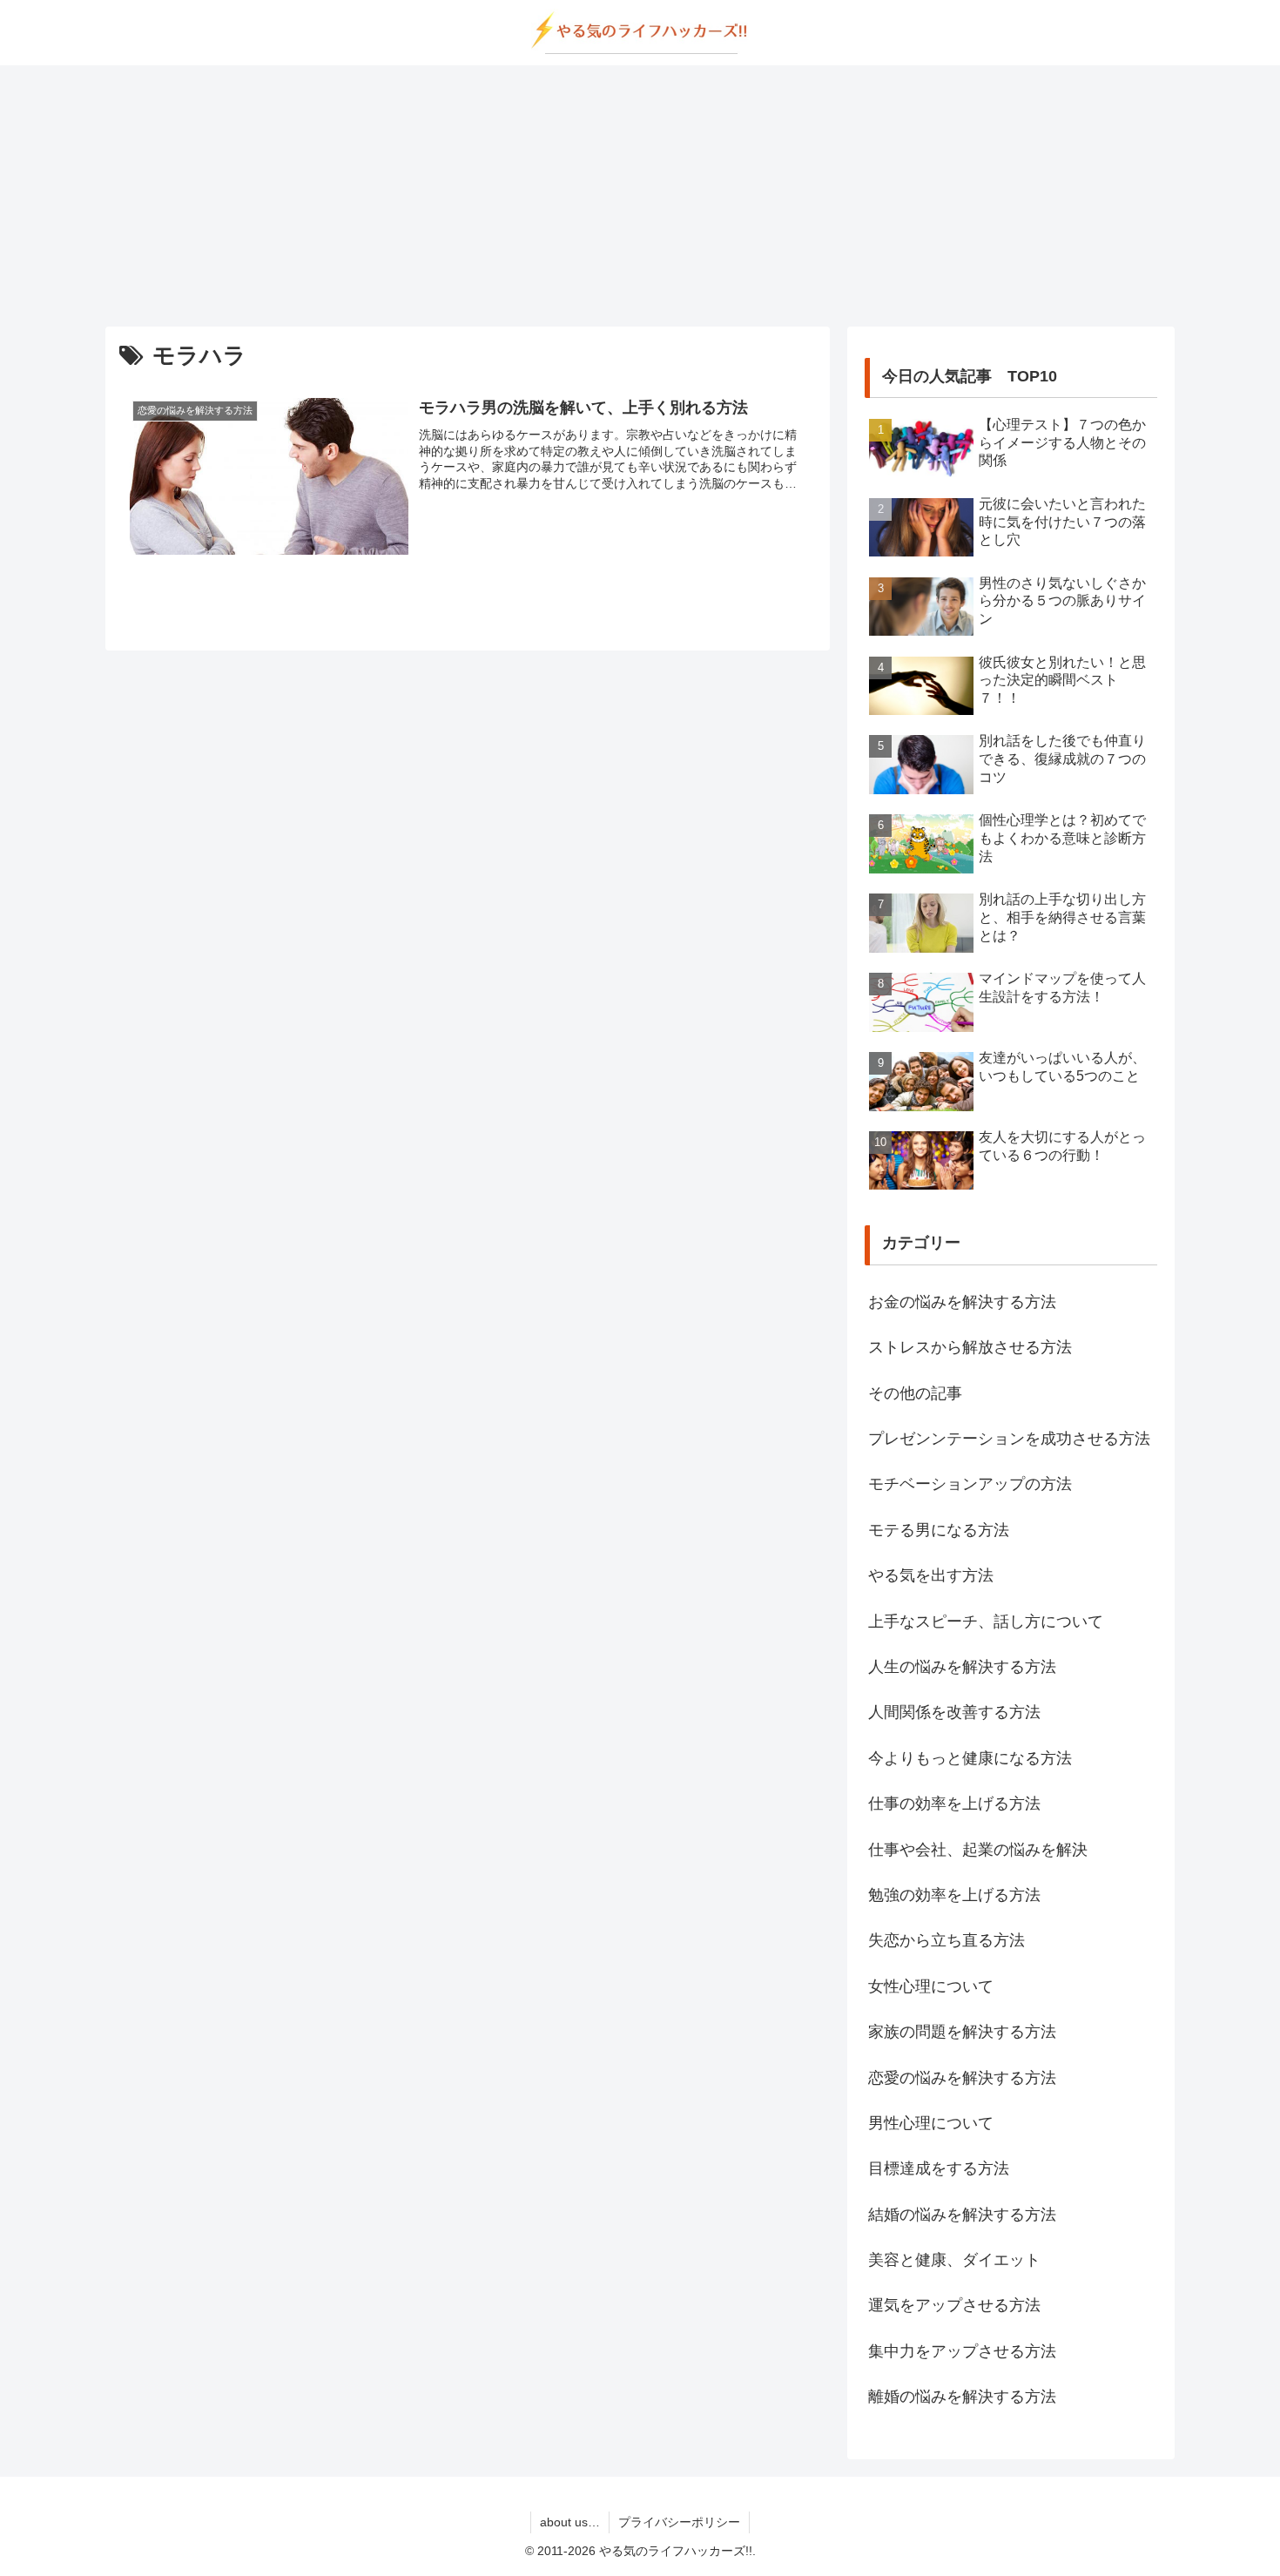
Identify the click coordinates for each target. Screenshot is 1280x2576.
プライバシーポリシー (679, 2522)
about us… (570, 2522)
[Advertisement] (640, 196)
